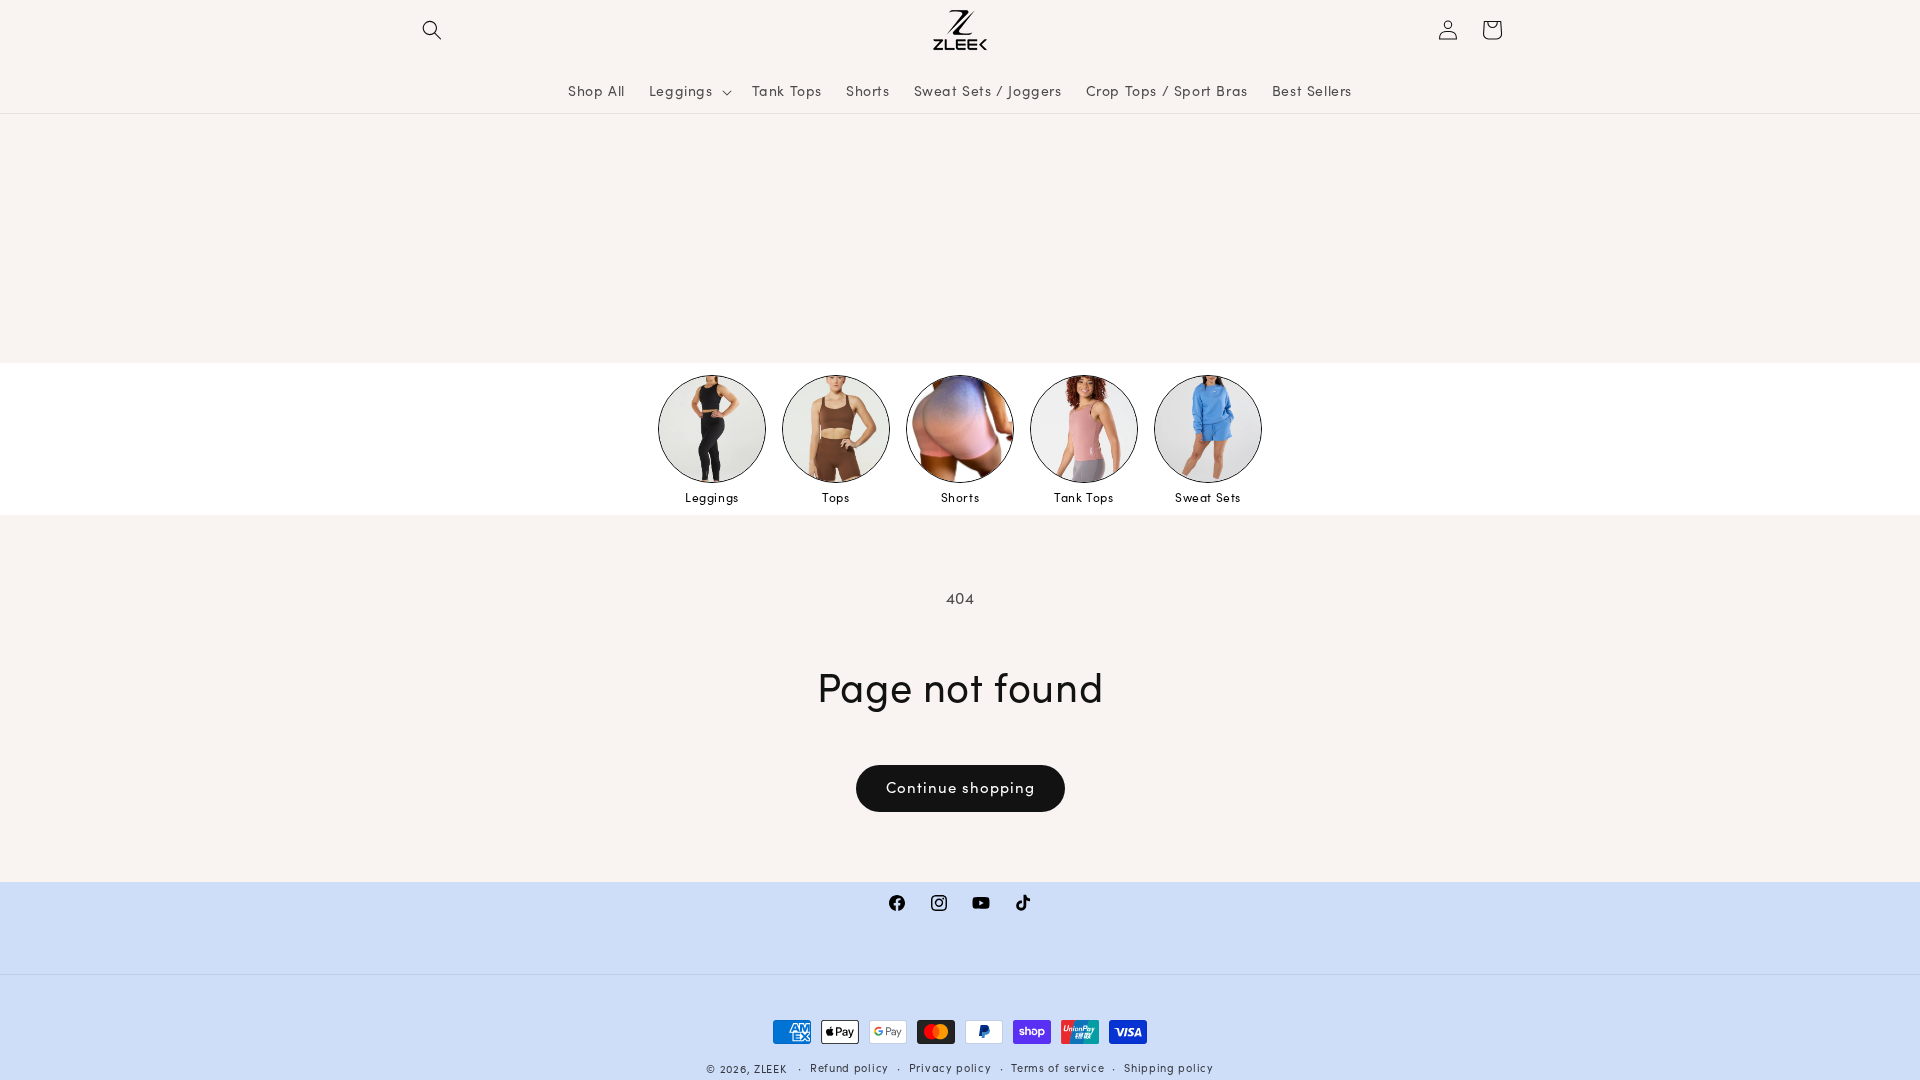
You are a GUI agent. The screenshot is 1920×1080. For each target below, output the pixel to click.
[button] (432, 30)
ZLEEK (770, 1069)
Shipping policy (1169, 1068)
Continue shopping (960, 788)
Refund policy (849, 1068)
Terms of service (1057, 1068)
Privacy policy (950, 1068)
